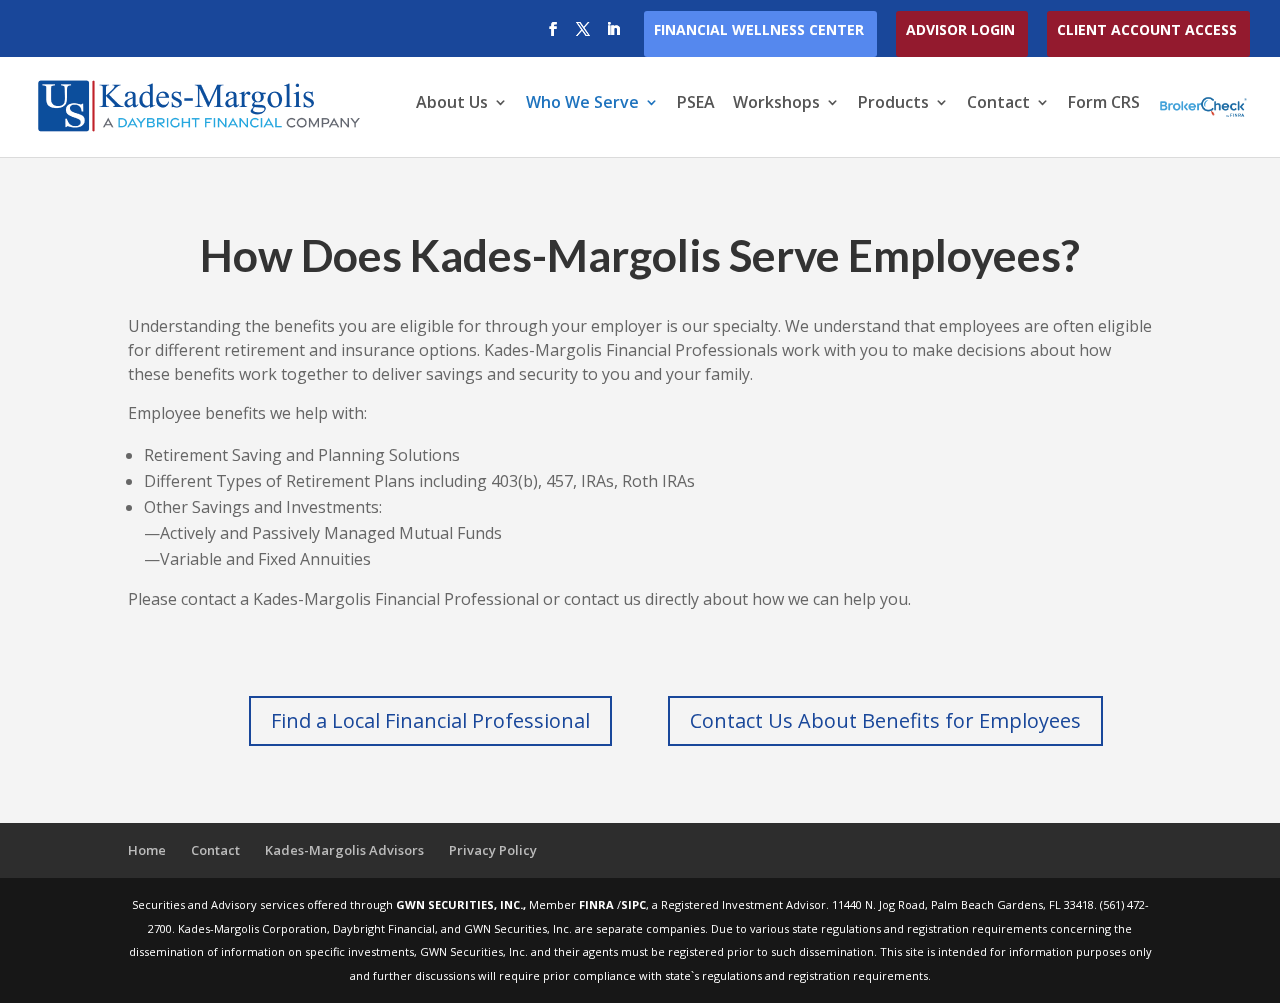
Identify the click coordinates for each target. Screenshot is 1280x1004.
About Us (452, 104)
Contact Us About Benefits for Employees (885, 720)
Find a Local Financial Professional (430, 720)
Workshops (776, 104)
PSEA (696, 104)
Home (147, 850)
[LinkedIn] (613, 35)
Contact (998, 104)
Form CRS (1104, 104)
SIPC (633, 904)
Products (893, 104)
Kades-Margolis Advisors (344, 850)
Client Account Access (1147, 31)
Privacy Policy (493, 850)
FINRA (598, 904)
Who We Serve (582, 104)
